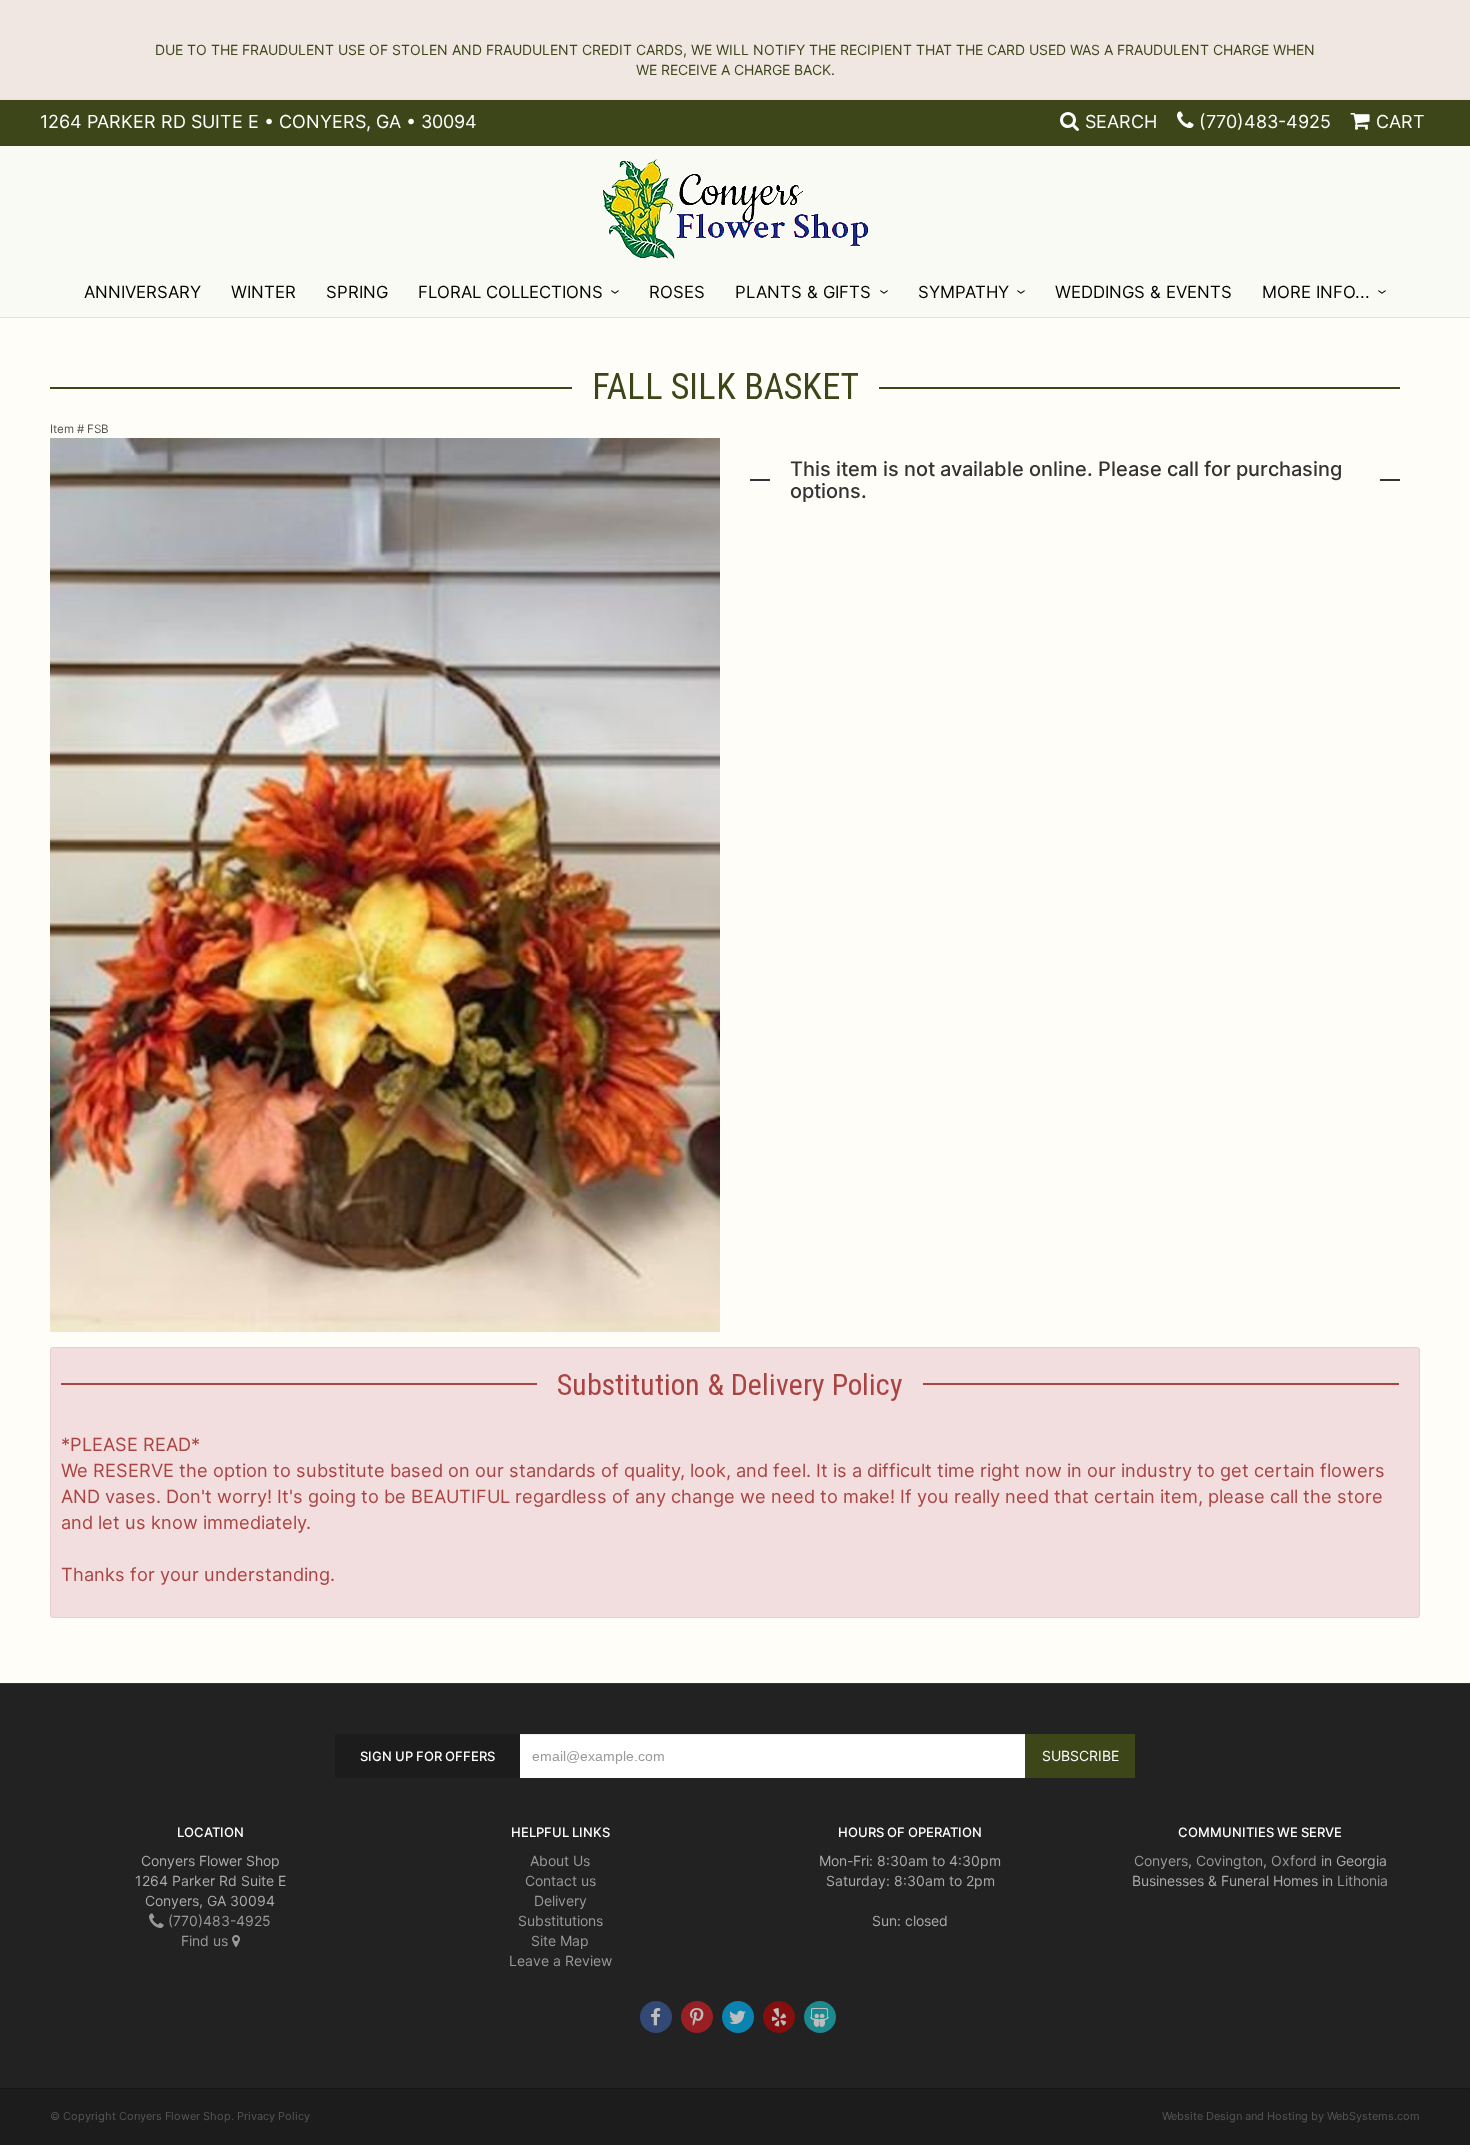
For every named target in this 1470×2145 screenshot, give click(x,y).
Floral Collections (510, 292)
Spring (357, 292)
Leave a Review (560, 1960)
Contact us (560, 1880)
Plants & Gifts (803, 292)
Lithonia (1362, 1880)
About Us (560, 1860)
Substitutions (560, 1920)
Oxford (1294, 1860)
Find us (206, 1940)
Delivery (560, 1900)
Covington (1229, 1860)
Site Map (560, 1940)
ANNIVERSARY (142, 292)
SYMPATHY (963, 292)
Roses (677, 292)
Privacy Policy (273, 2116)
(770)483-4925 (1265, 121)
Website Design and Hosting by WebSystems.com (1291, 2116)
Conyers (1161, 1860)
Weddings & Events (1143, 292)
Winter (263, 292)
